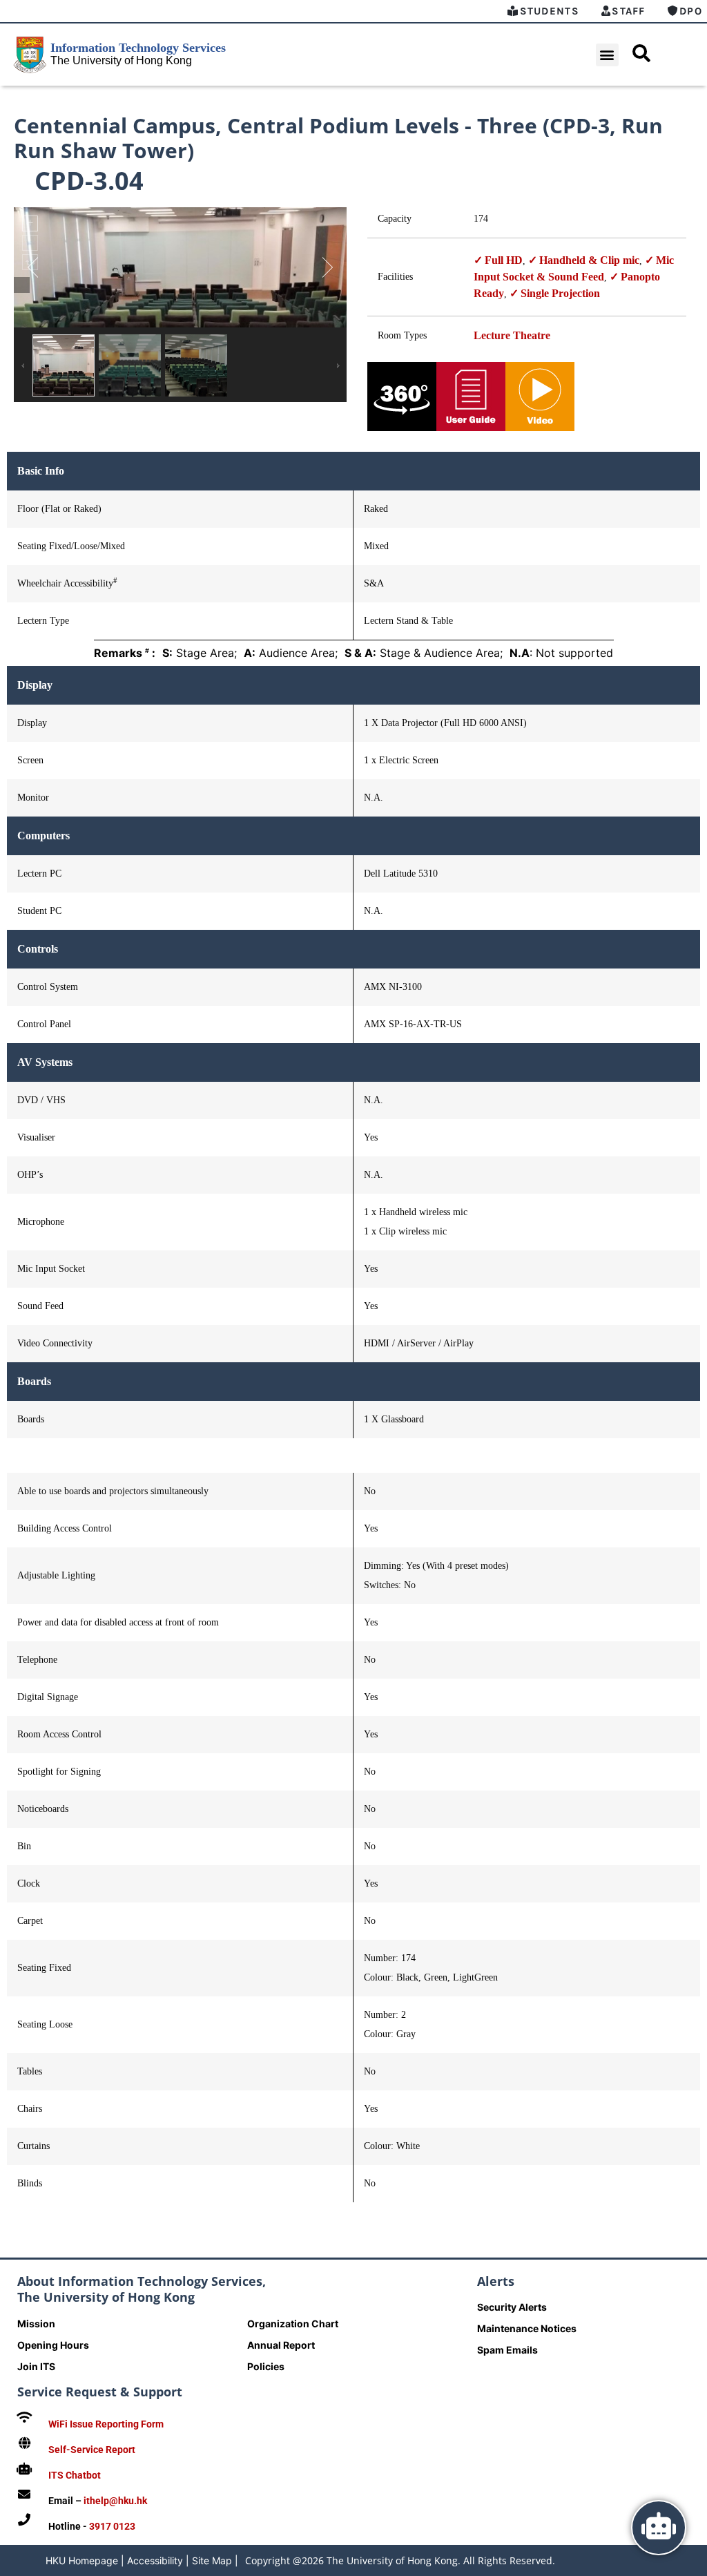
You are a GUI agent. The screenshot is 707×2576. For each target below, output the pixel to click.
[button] (607, 55)
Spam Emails (507, 2350)
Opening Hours (53, 2345)
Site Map (212, 2560)
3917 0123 (112, 2526)
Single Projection (560, 293)
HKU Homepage (82, 2560)
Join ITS (36, 2366)
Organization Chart (293, 2324)
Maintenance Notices (527, 2328)
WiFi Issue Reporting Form (106, 2424)
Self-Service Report (92, 2450)
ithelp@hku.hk (115, 2501)
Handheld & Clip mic (589, 260)
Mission (36, 2324)
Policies (266, 2366)
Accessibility (155, 2560)
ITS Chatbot (75, 2475)
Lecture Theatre (512, 335)
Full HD (504, 260)
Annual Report (281, 2345)
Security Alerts (512, 2307)
